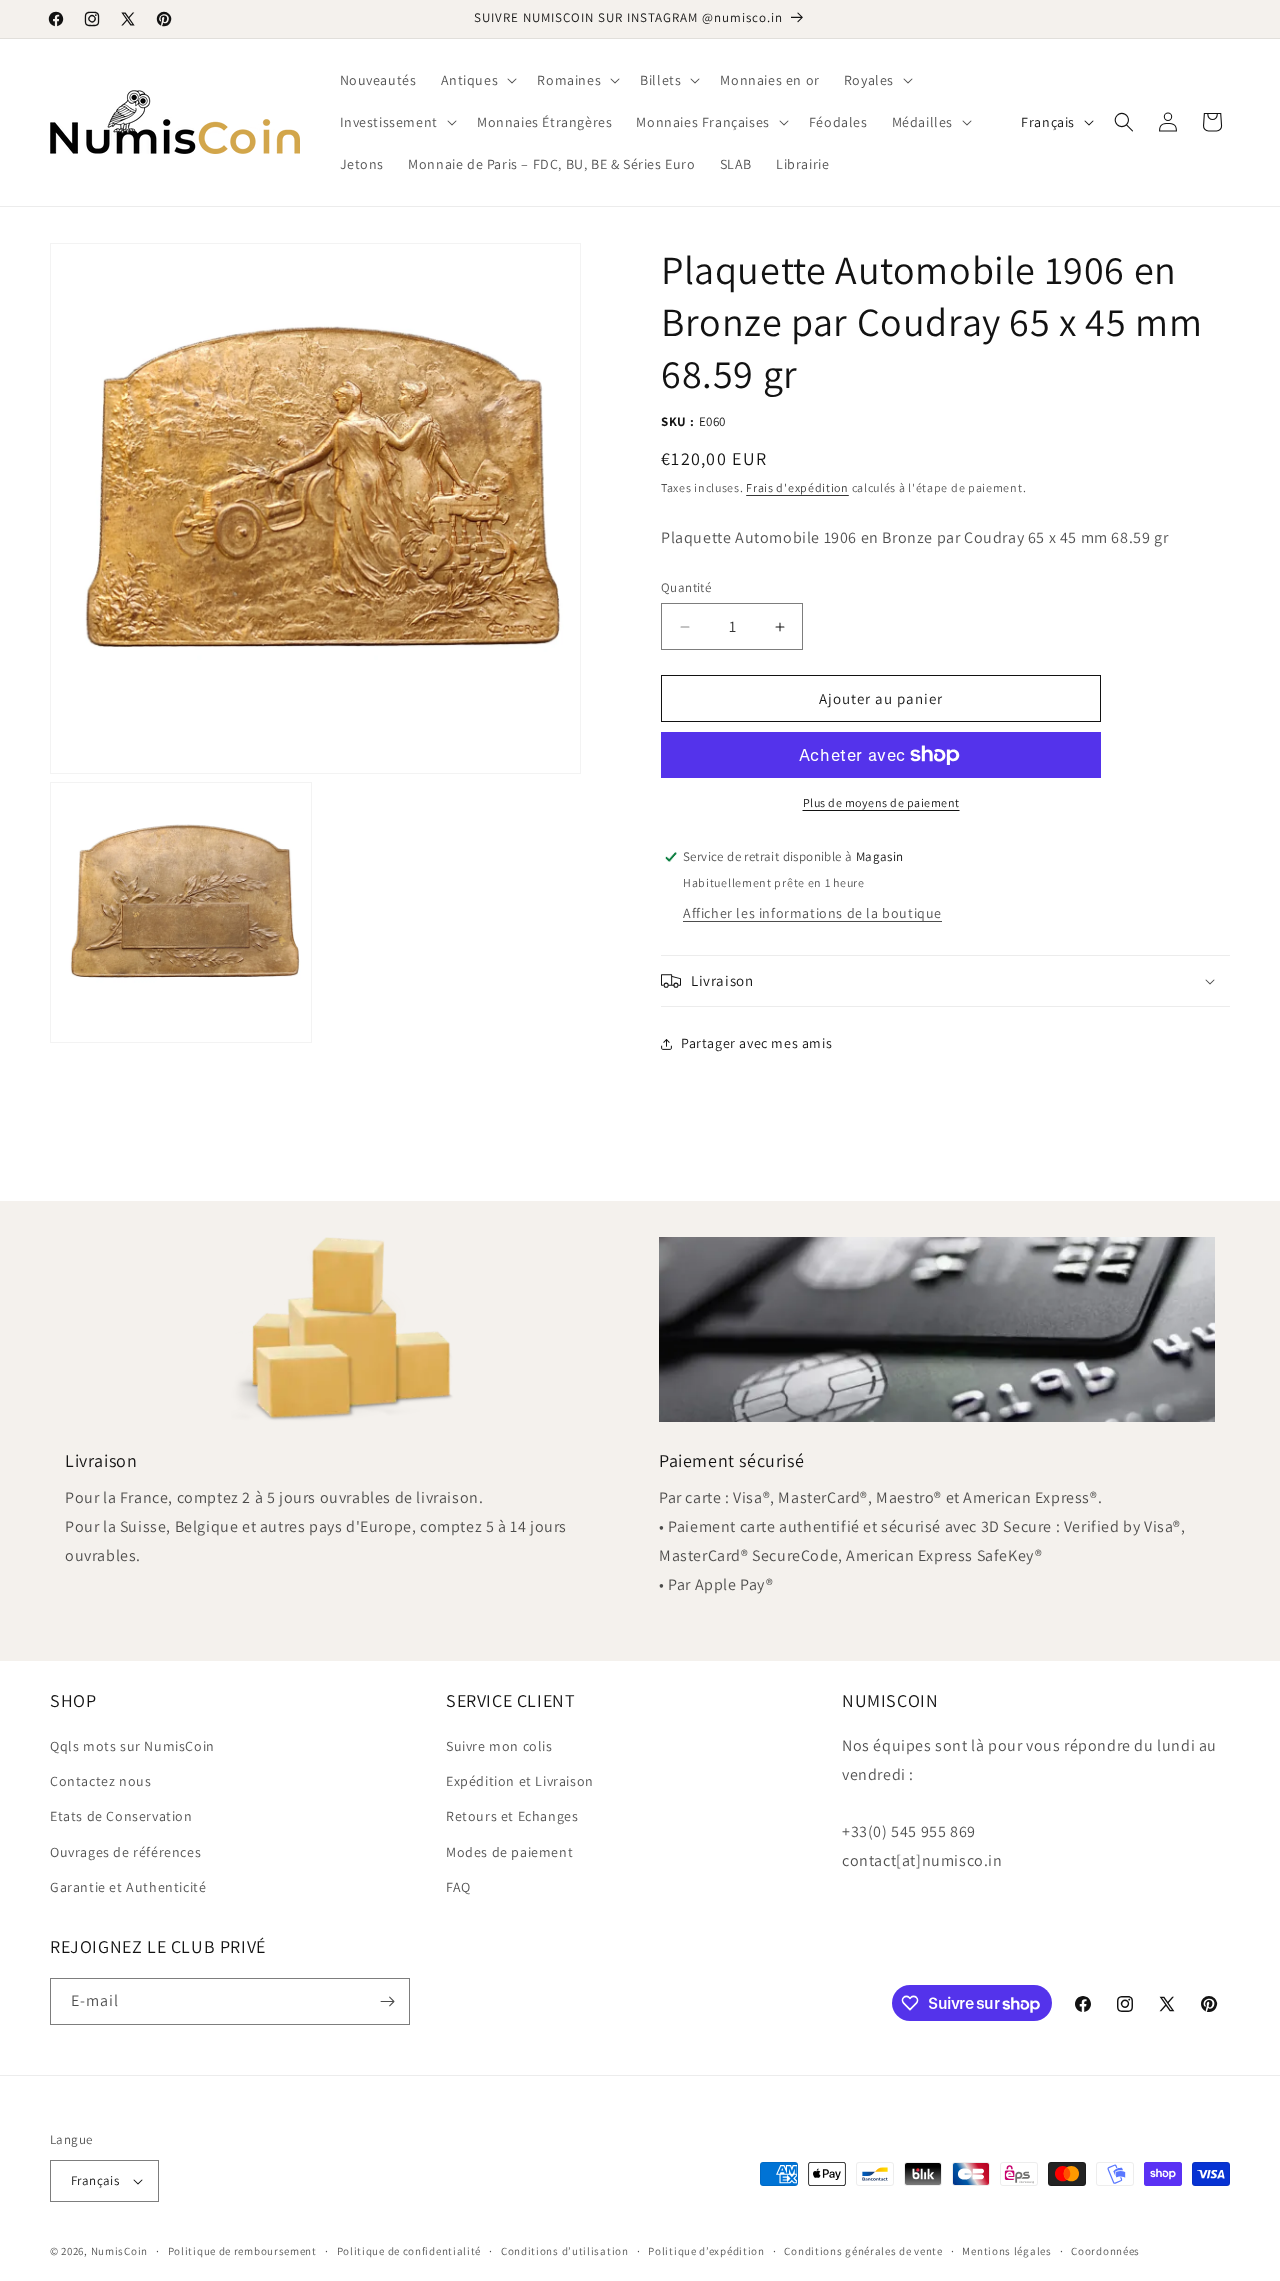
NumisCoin (119, 2251)
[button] (477, 80)
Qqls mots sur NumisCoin (132, 1746)
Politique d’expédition (706, 2251)
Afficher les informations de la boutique (812, 913)
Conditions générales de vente (863, 2251)
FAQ (458, 1887)
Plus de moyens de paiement (881, 802)
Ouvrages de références (125, 1852)
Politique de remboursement (242, 2251)
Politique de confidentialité (409, 2251)
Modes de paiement (509, 1852)
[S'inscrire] (387, 2001)
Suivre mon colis (499, 1746)
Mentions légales (1006, 2251)
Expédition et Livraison (520, 1781)
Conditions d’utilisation (565, 2251)
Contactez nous (100, 1781)
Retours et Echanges (512, 1816)
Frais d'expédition (797, 487)
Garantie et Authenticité (128, 1887)
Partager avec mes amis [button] (756, 1043)
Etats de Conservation (121, 1816)
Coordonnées (1105, 2251)
